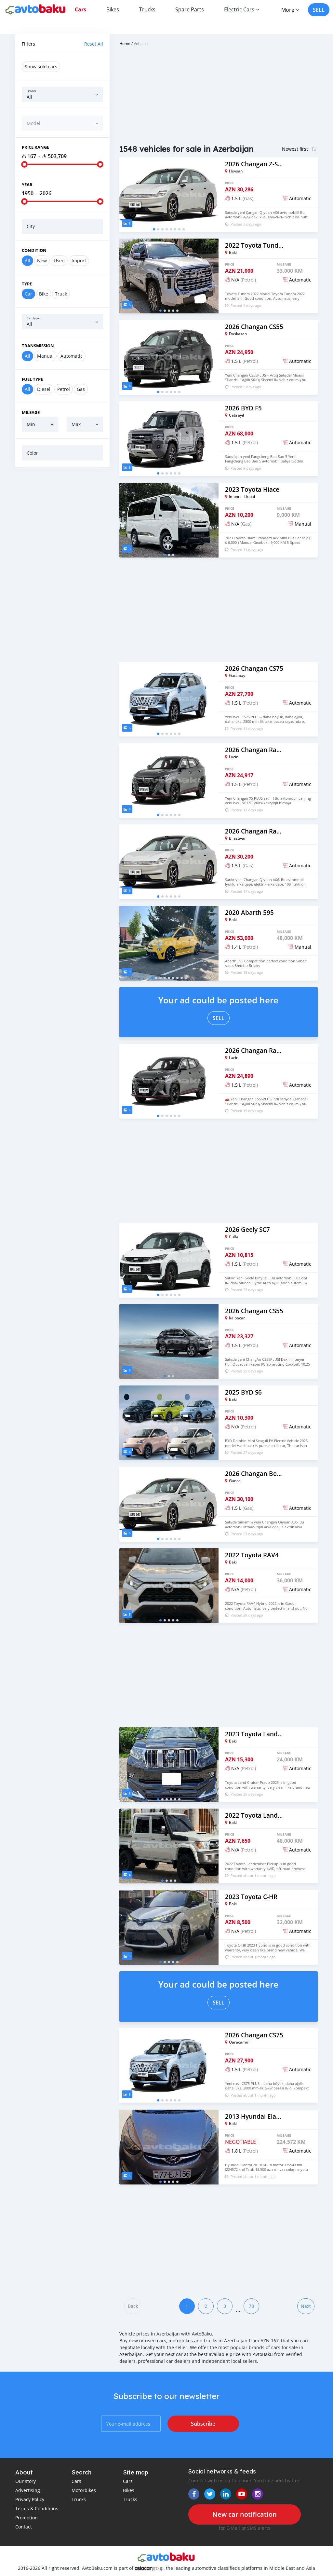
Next (306, 2306)
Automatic (72, 356)
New (42, 261)
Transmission (38, 346)
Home (125, 43)
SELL (319, 10)
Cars (80, 9)
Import (79, 261)
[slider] (24, 164)
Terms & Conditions (37, 2508)
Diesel (44, 389)
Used (59, 261)
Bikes (113, 9)
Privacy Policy (30, 2499)
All (27, 261)
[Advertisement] (62, 514)
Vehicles (141, 43)
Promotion (27, 2518)
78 (251, 2306)
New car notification (245, 2514)
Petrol (64, 389)
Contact (24, 2527)
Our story (26, 2481)
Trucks (147, 9)
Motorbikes (84, 2490)
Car (28, 294)
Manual (45, 356)
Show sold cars (41, 67)
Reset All (94, 44)
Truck (61, 294)
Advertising (28, 2490)
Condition (34, 250)
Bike (44, 294)
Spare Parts (190, 9)
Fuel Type (32, 379)
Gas (81, 389)
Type (27, 284)
